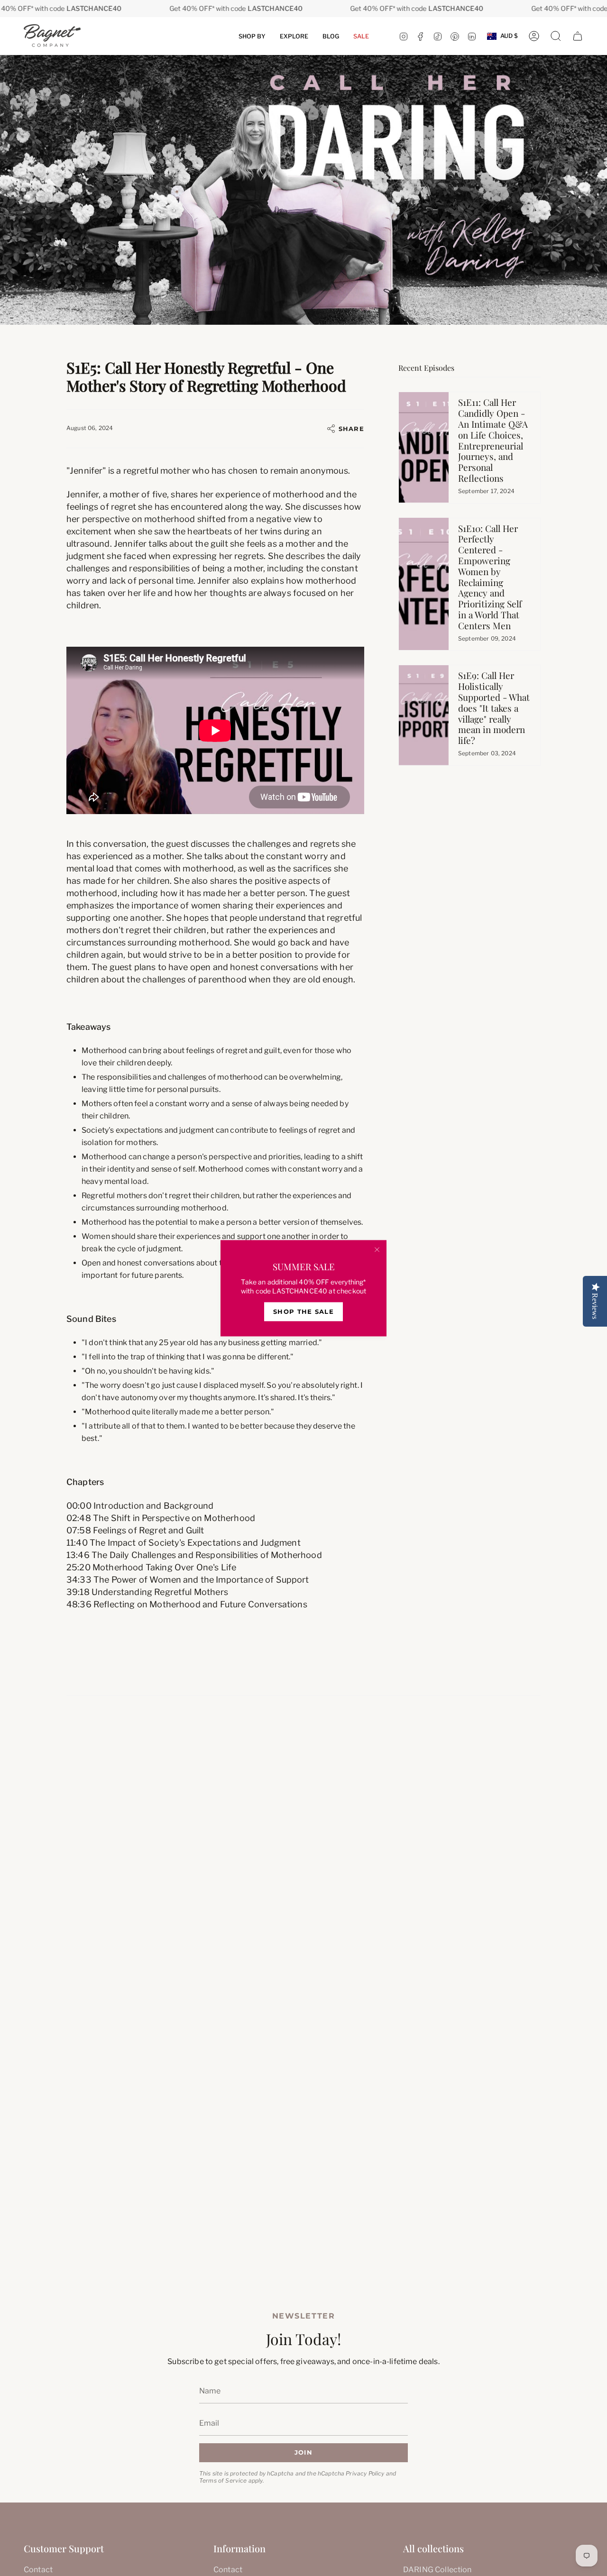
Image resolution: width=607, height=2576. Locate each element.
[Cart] (578, 36)
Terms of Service (223, 2480)
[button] (252, 36)
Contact (38, 2570)
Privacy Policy (365, 2473)
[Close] (377, 1249)
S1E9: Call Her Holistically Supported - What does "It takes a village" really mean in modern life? (494, 708)
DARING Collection (437, 2570)
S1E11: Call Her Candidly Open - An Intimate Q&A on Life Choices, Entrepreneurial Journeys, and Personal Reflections (493, 440)
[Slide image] (303, 190)
